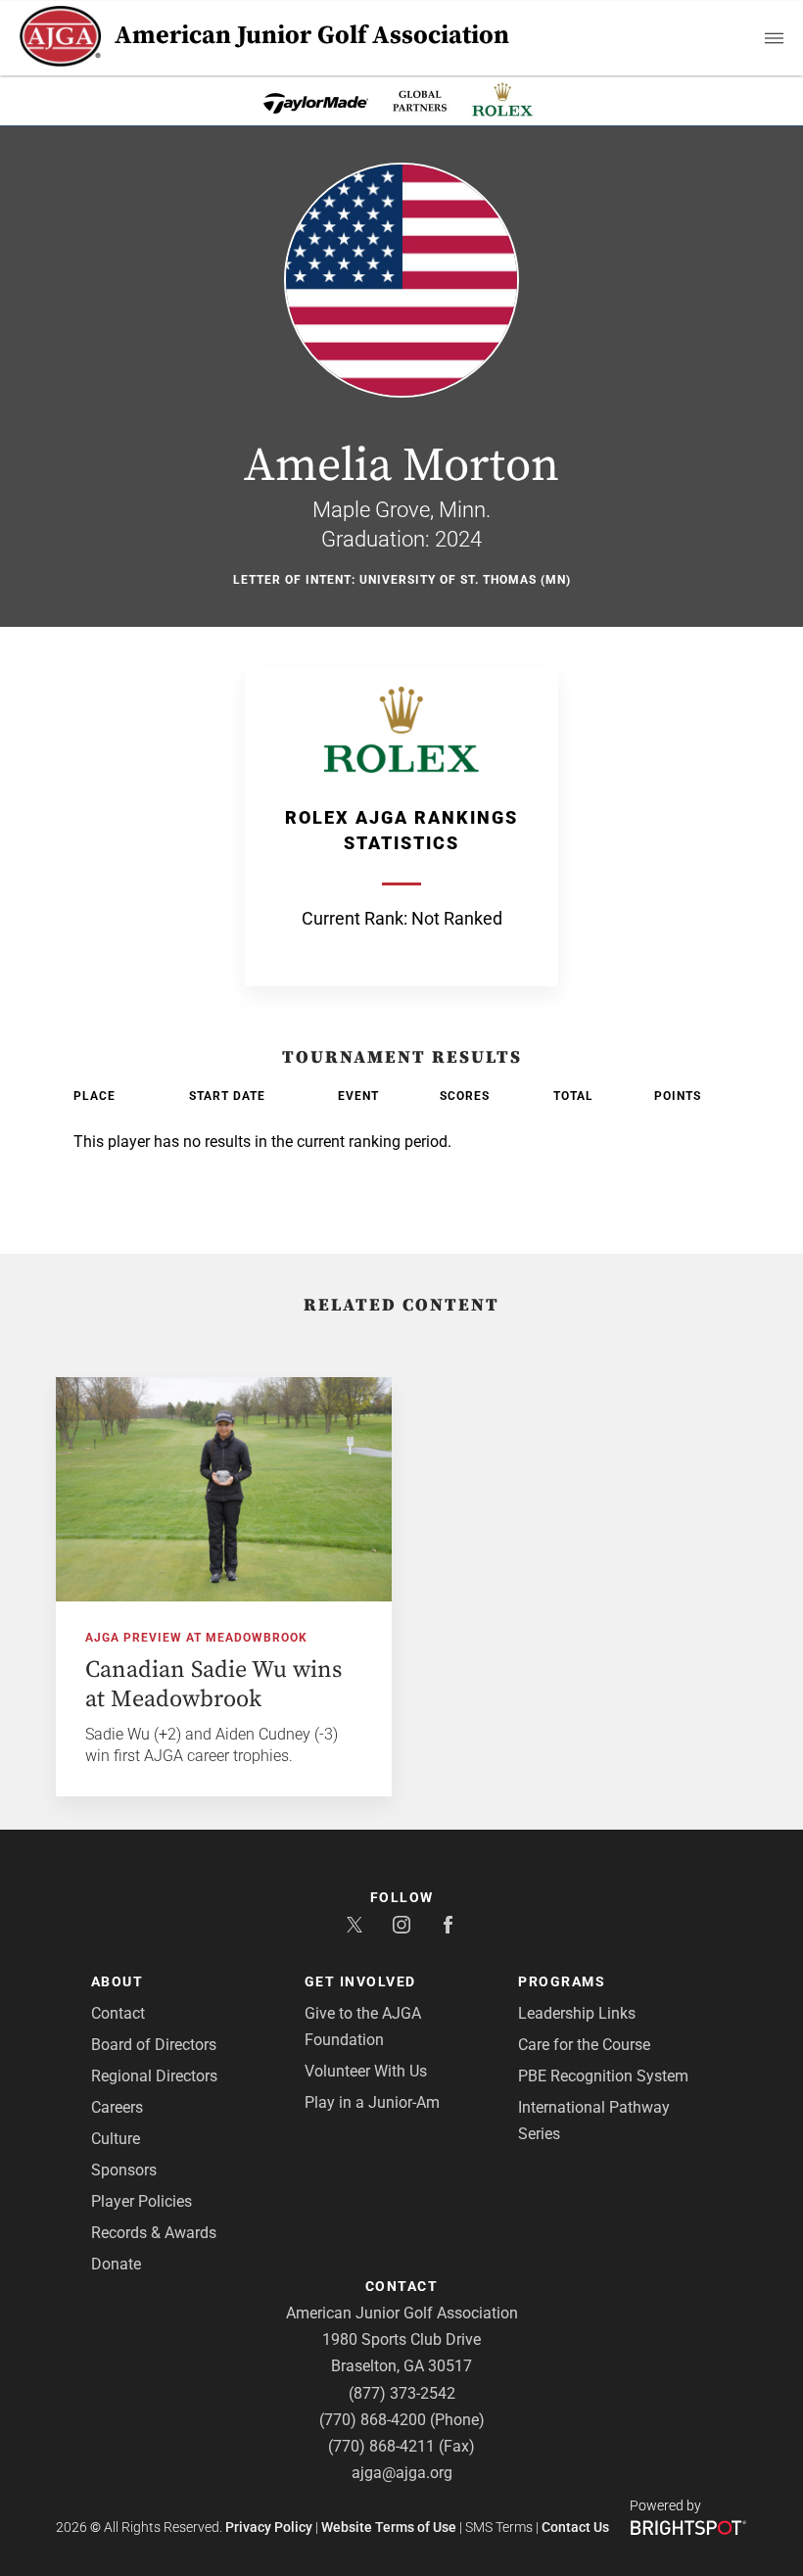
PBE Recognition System (603, 2076)
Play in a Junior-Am (372, 2102)
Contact (118, 2013)
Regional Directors (154, 2076)
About (118, 1981)
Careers (117, 2107)
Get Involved (360, 1981)
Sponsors (124, 2170)
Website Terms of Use (389, 2527)
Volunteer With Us (366, 2071)
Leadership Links (577, 2013)
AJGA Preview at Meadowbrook (196, 1638)
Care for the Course (584, 2045)
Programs (562, 1981)
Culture (116, 2139)
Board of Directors (154, 2045)
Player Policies (142, 2201)
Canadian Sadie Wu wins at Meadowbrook (213, 1685)
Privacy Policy (269, 2527)
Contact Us (575, 2527)
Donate (116, 2264)
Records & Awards (154, 2233)
